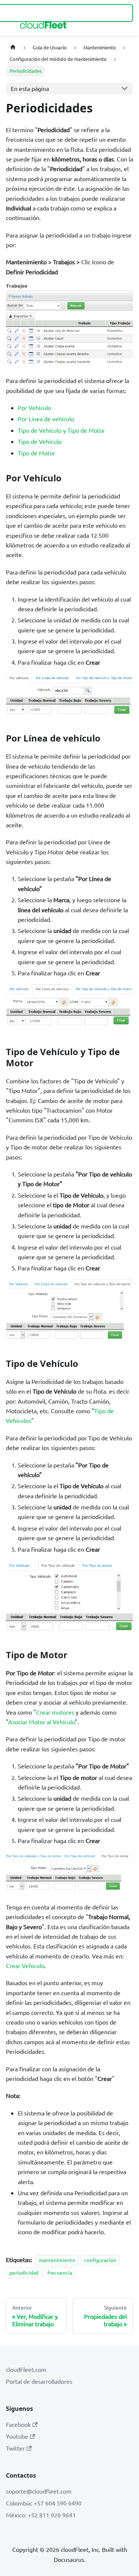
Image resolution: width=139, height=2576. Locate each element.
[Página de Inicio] (13, 47)
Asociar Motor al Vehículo (42, 1722)
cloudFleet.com (26, 2369)
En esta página (30, 88)
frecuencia (60, 2273)
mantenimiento (57, 2260)
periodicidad (24, 2273)
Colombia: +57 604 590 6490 (44, 2503)
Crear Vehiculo (25, 1965)
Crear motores (55, 1712)
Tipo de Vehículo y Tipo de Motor (61, 430)
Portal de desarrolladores (39, 2381)
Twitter (15, 2448)
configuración (100, 2260)
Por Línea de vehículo (46, 419)
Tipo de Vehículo (40, 441)
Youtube (17, 2436)
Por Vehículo (34, 407)
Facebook (18, 2424)
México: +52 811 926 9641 (41, 2515)
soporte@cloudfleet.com (39, 2491)
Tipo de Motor (37, 453)
